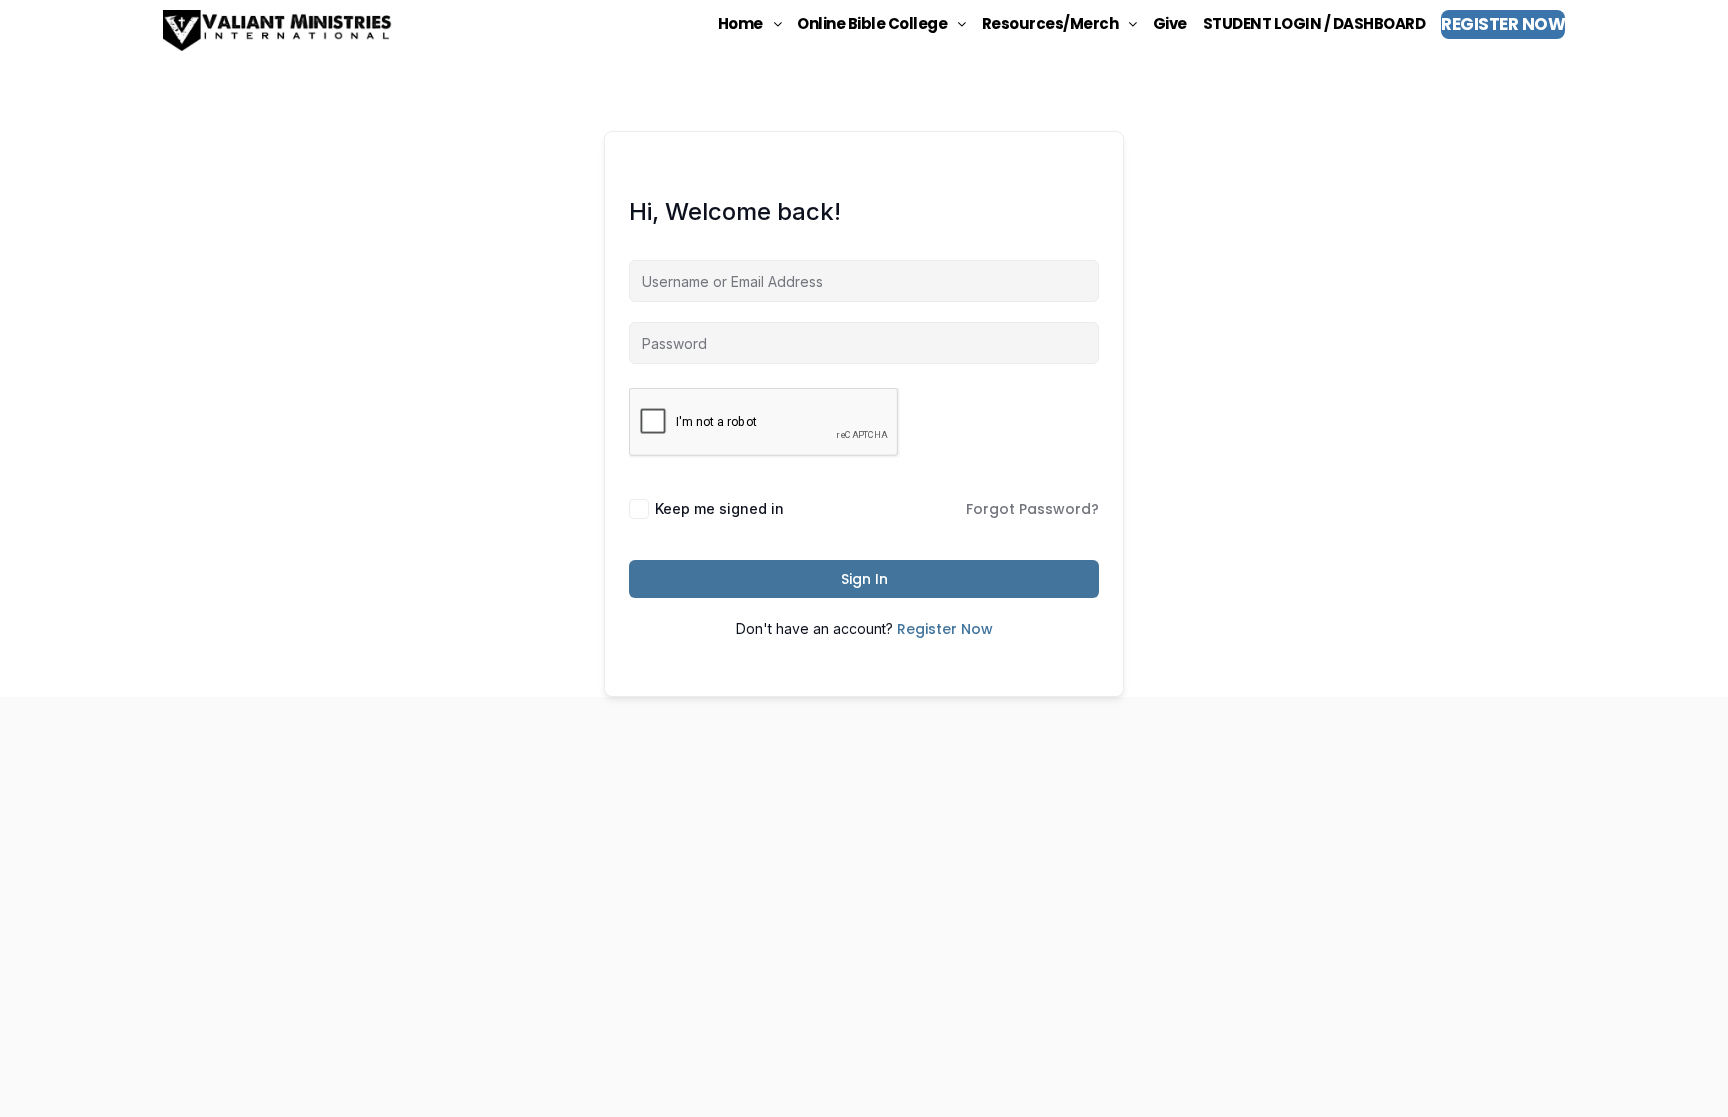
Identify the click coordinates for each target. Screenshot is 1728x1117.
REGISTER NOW (1503, 24)
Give (1170, 23)
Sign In (864, 579)
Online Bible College (872, 23)
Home (740, 23)
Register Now (945, 629)
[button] (750, 23)
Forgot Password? (1032, 509)
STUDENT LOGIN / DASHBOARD (1314, 23)
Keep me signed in (719, 508)
